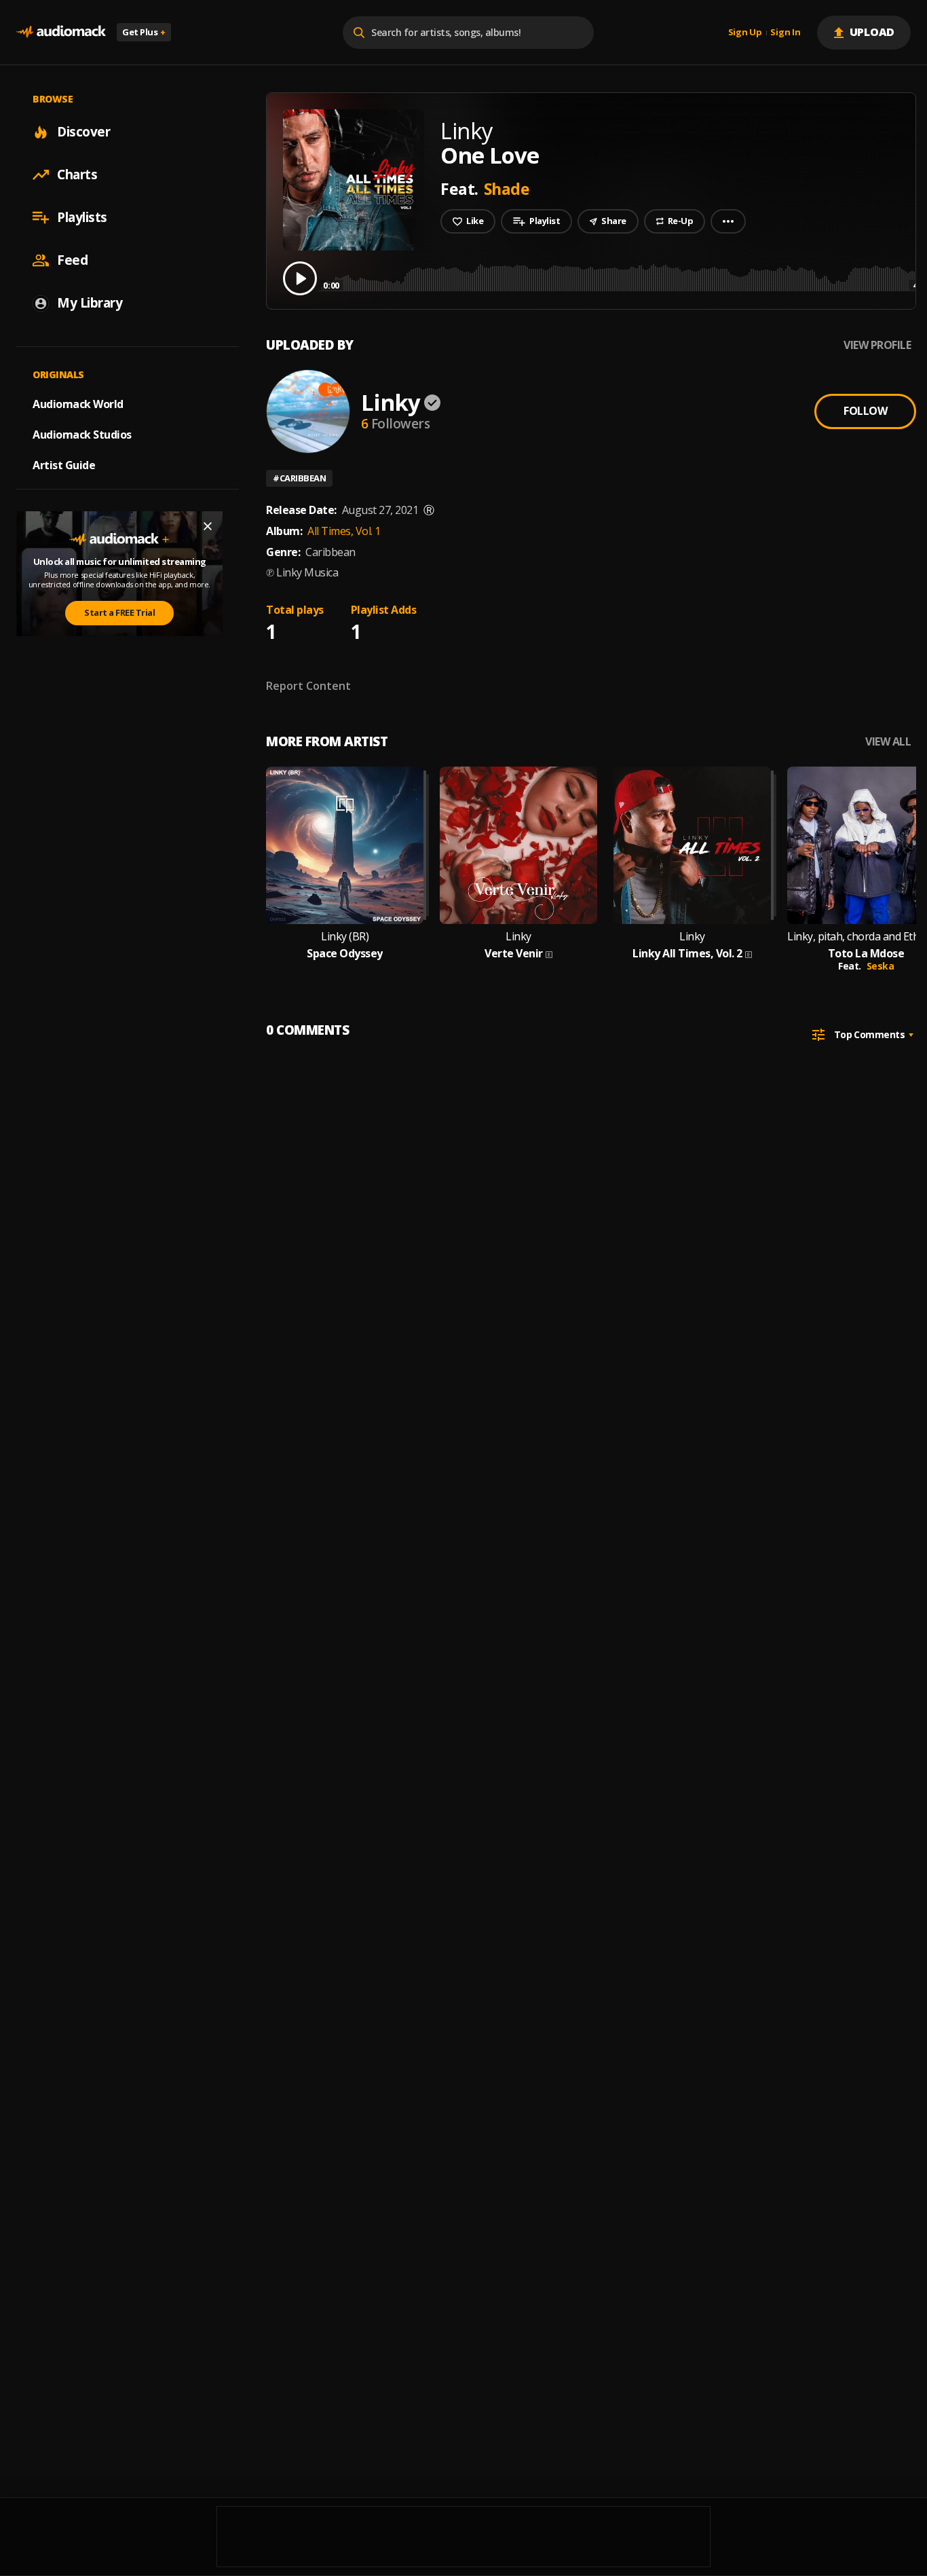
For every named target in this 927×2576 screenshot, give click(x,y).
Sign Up (745, 33)
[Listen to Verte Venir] (518, 845)
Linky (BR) (345, 937)
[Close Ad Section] (208, 526)
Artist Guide (64, 465)
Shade (507, 189)
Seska (881, 966)
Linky (391, 402)
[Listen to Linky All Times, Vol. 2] (692, 845)
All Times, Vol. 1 (344, 531)
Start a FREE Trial (119, 612)
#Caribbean (299, 478)
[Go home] (61, 32)
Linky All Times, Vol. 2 (687, 954)
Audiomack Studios (82, 435)
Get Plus (144, 32)
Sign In (785, 33)
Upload (872, 32)
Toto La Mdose (866, 954)
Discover (83, 132)
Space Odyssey (345, 954)
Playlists (82, 217)
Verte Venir (514, 954)
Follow (865, 411)
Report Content (308, 686)
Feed (72, 260)
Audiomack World (78, 404)
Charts (77, 174)
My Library (90, 303)
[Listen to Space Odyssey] (345, 845)
